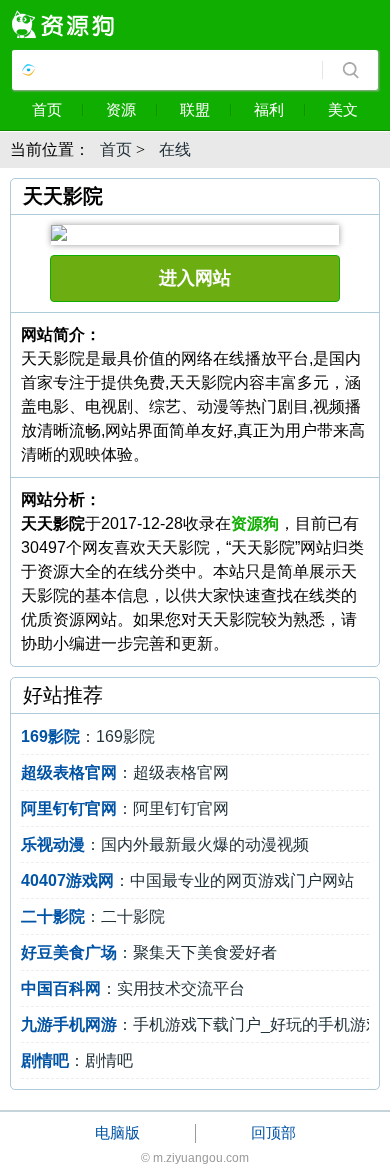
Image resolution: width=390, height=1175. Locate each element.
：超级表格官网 (125, 772)
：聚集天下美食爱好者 (149, 952)
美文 (343, 109)
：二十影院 (93, 916)
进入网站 (195, 278)
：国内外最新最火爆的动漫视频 (165, 844)
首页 (47, 109)
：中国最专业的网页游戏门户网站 (187, 880)
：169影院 (88, 736)
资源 (121, 109)
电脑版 (117, 1132)
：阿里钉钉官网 (125, 808)
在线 (175, 149)
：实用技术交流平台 (133, 988)
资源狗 (255, 523)
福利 (269, 109)
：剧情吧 (77, 1060)
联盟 (195, 109)
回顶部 (273, 1132)
